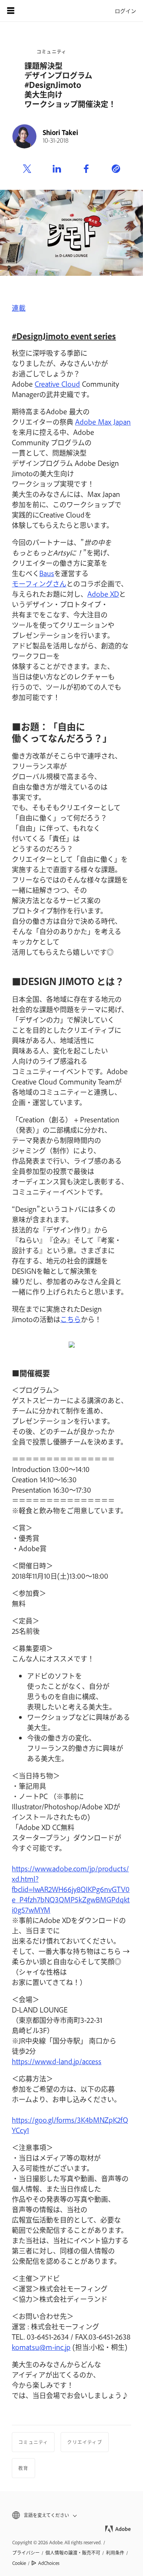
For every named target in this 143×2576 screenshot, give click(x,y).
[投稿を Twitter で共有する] (27, 169)
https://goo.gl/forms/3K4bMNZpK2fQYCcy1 (70, 2125)
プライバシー (26, 2553)
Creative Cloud (57, 384)
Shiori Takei (60, 132)
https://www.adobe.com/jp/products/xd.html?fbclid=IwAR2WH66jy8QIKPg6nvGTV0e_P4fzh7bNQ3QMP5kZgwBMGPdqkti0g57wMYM (71, 1889)
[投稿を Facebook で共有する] (86, 169)
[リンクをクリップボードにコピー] (116, 169)
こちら (71, 1319)
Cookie (19, 2563)
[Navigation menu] (11, 11)
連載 (19, 308)
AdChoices (49, 2563)
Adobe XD (103, 594)
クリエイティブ (84, 2442)
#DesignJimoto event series (64, 336)
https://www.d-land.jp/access (57, 2061)
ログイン (125, 11)
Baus (47, 573)
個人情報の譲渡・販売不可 (73, 2553)
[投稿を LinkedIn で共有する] (57, 169)
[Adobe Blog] (32, 11)
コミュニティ (51, 52)
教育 (23, 2468)
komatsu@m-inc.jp (41, 2347)
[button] (71, 2515)
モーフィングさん (39, 583)
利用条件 (115, 2553)
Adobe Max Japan (103, 422)
